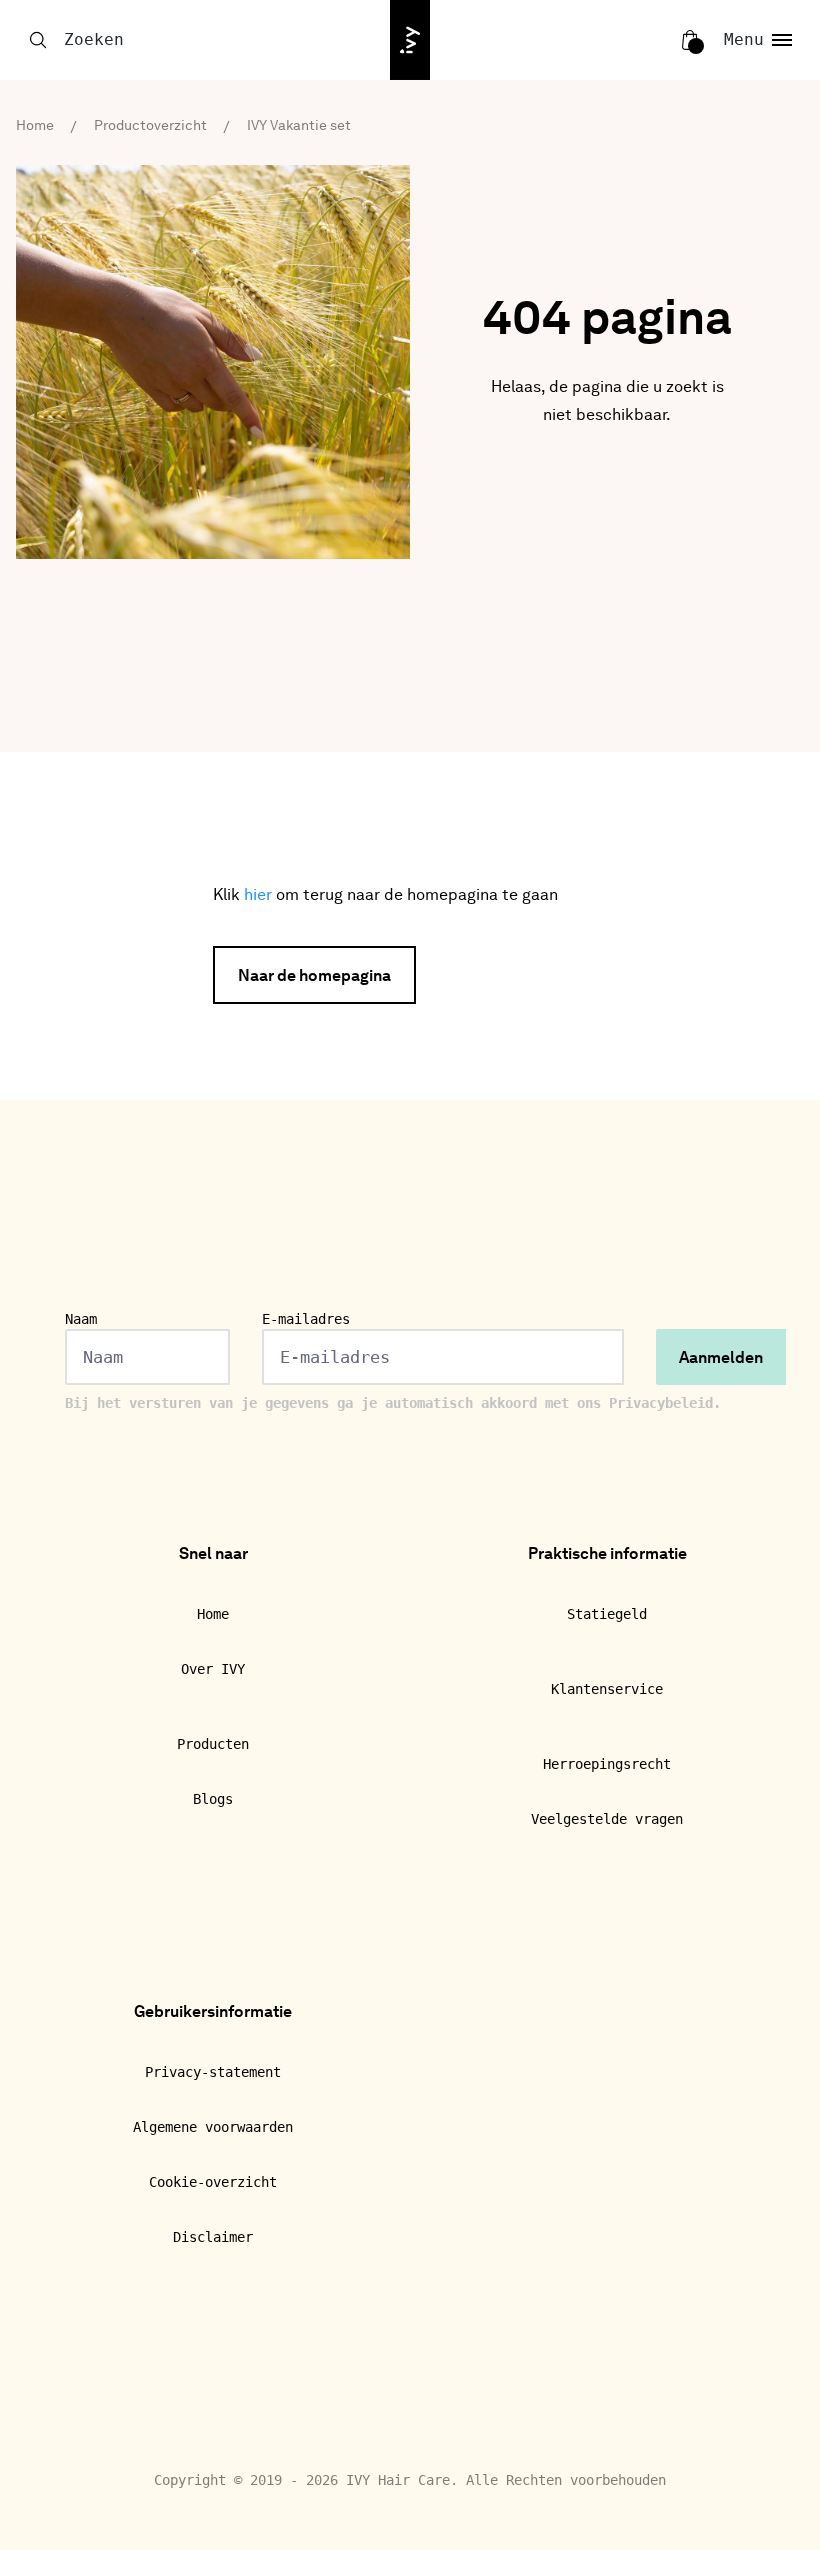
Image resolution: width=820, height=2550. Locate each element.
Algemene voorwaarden (213, 2127)
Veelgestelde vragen (607, 1819)
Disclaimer (213, 2237)
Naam (81, 1319)
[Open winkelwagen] (690, 40)
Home (35, 126)
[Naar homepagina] (410, 40)
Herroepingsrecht (607, 1764)
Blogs (213, 1799)
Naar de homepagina (314, 977)
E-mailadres (306, 1319)
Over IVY (213, 1669)
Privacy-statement (213, 2072)
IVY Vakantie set (299, 126)
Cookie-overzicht (213, 2182)
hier (258, 896)
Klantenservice (607, 1689)
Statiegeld (607, 1614)
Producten (213, 1744)
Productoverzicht (150, 126)
